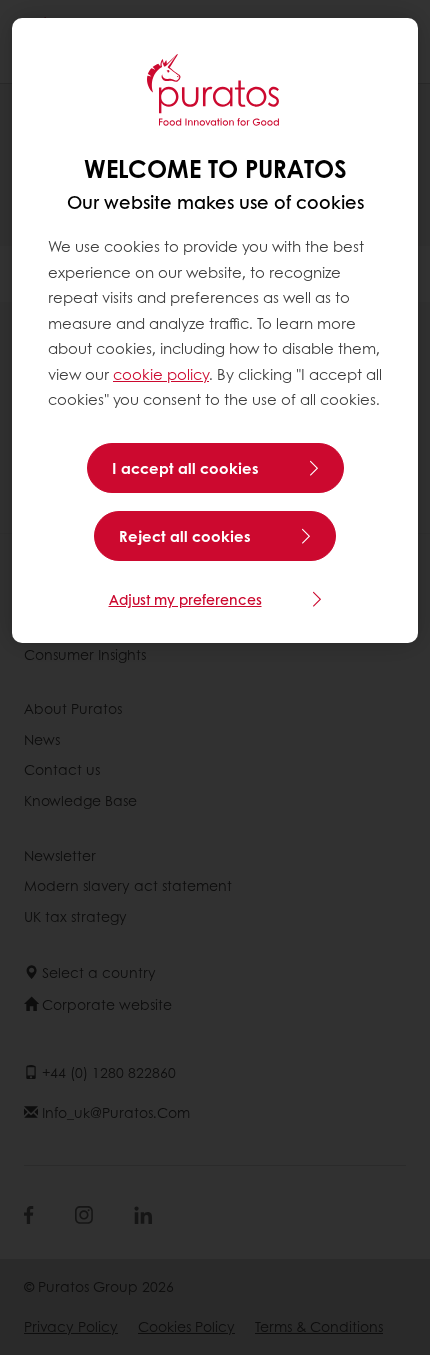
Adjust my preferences (185, 599)
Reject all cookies (185, 536)
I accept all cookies (185, 468)
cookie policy (161, 374)
